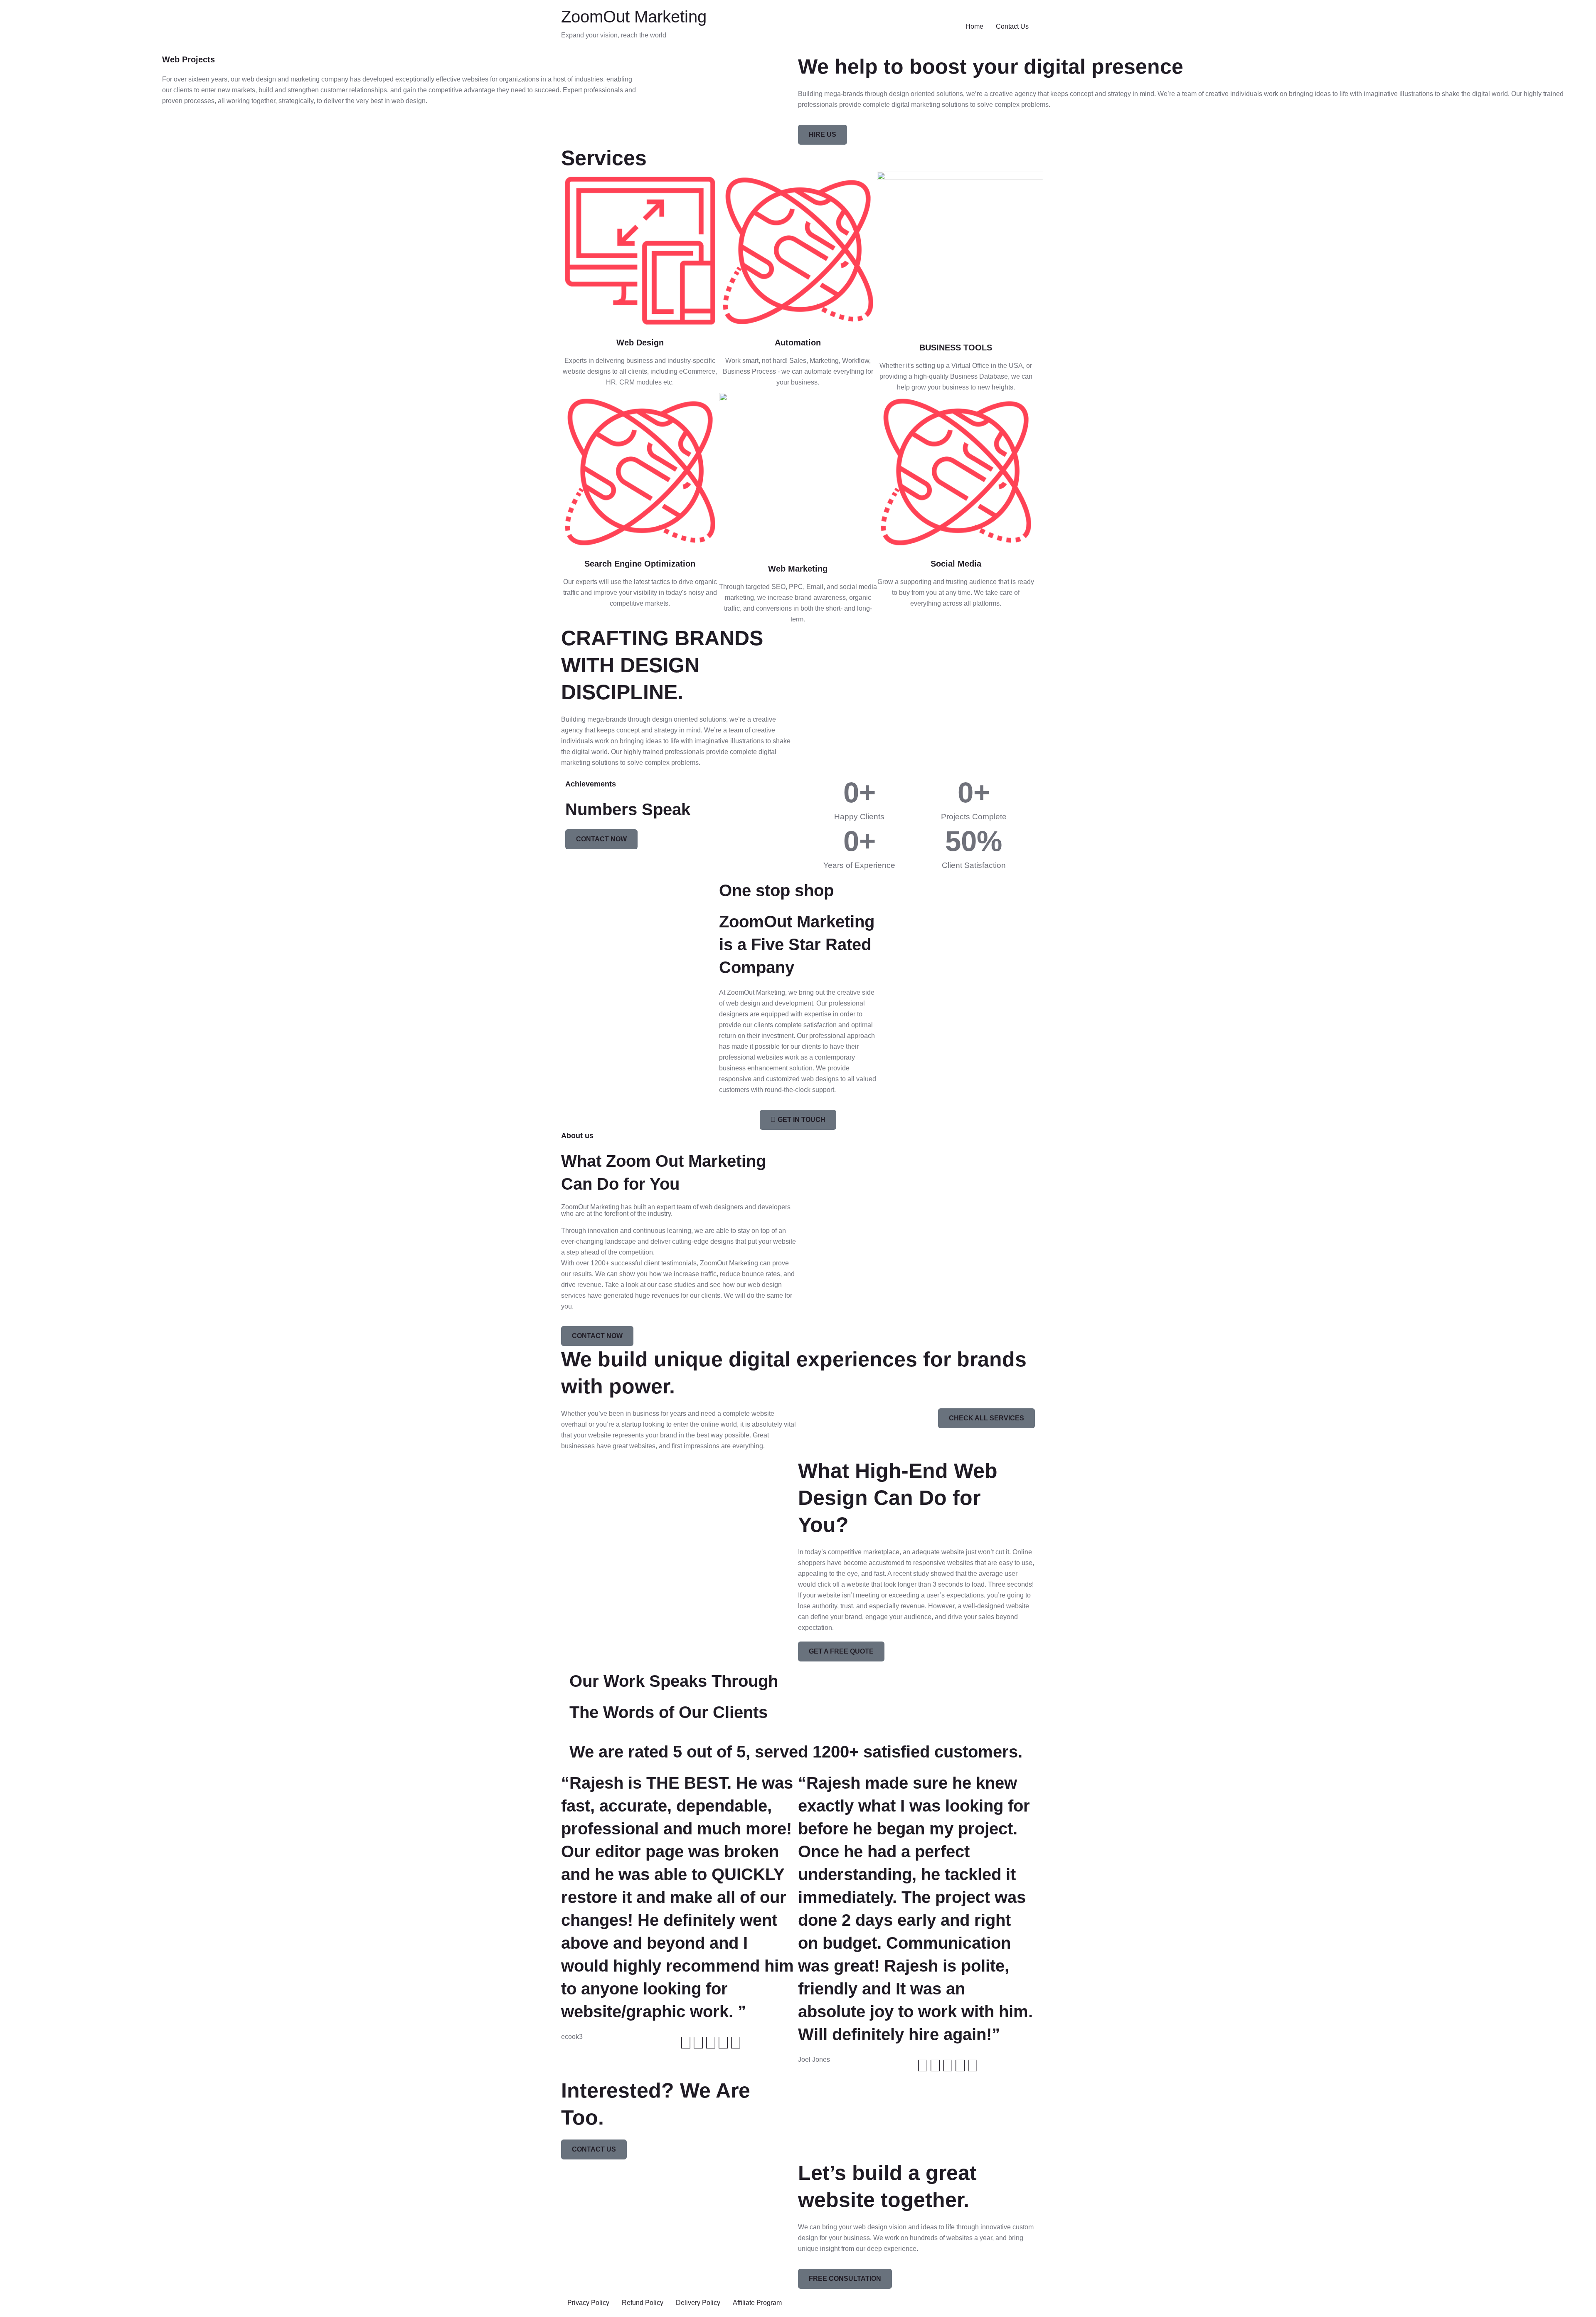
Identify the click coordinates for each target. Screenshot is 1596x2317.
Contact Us (1012, 26)
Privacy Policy (588, 2303)
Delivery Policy (698, 2303)
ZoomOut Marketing (634, 17)
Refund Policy (643, 2303)
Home (974, 26)
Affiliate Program (757, 2303)
